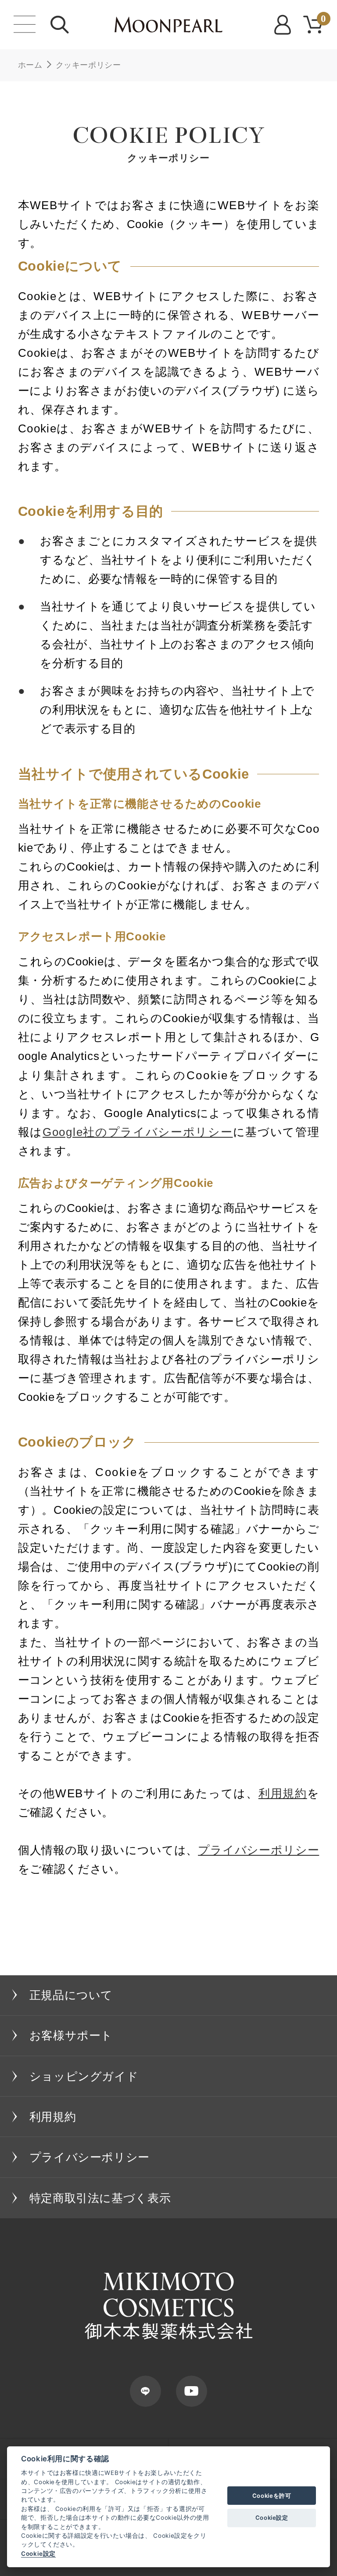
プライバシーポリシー (258, 1850)
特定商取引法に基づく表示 (100, 2198)
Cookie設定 (38, 2554)
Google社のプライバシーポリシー (138, 1132)
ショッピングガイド (84, 2076)
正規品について (71, 1995)
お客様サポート (71, 2035)
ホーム (30, 65)
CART (324, 19)
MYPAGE (284, 25)
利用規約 (283, 1793)
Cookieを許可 (272, 2496)
